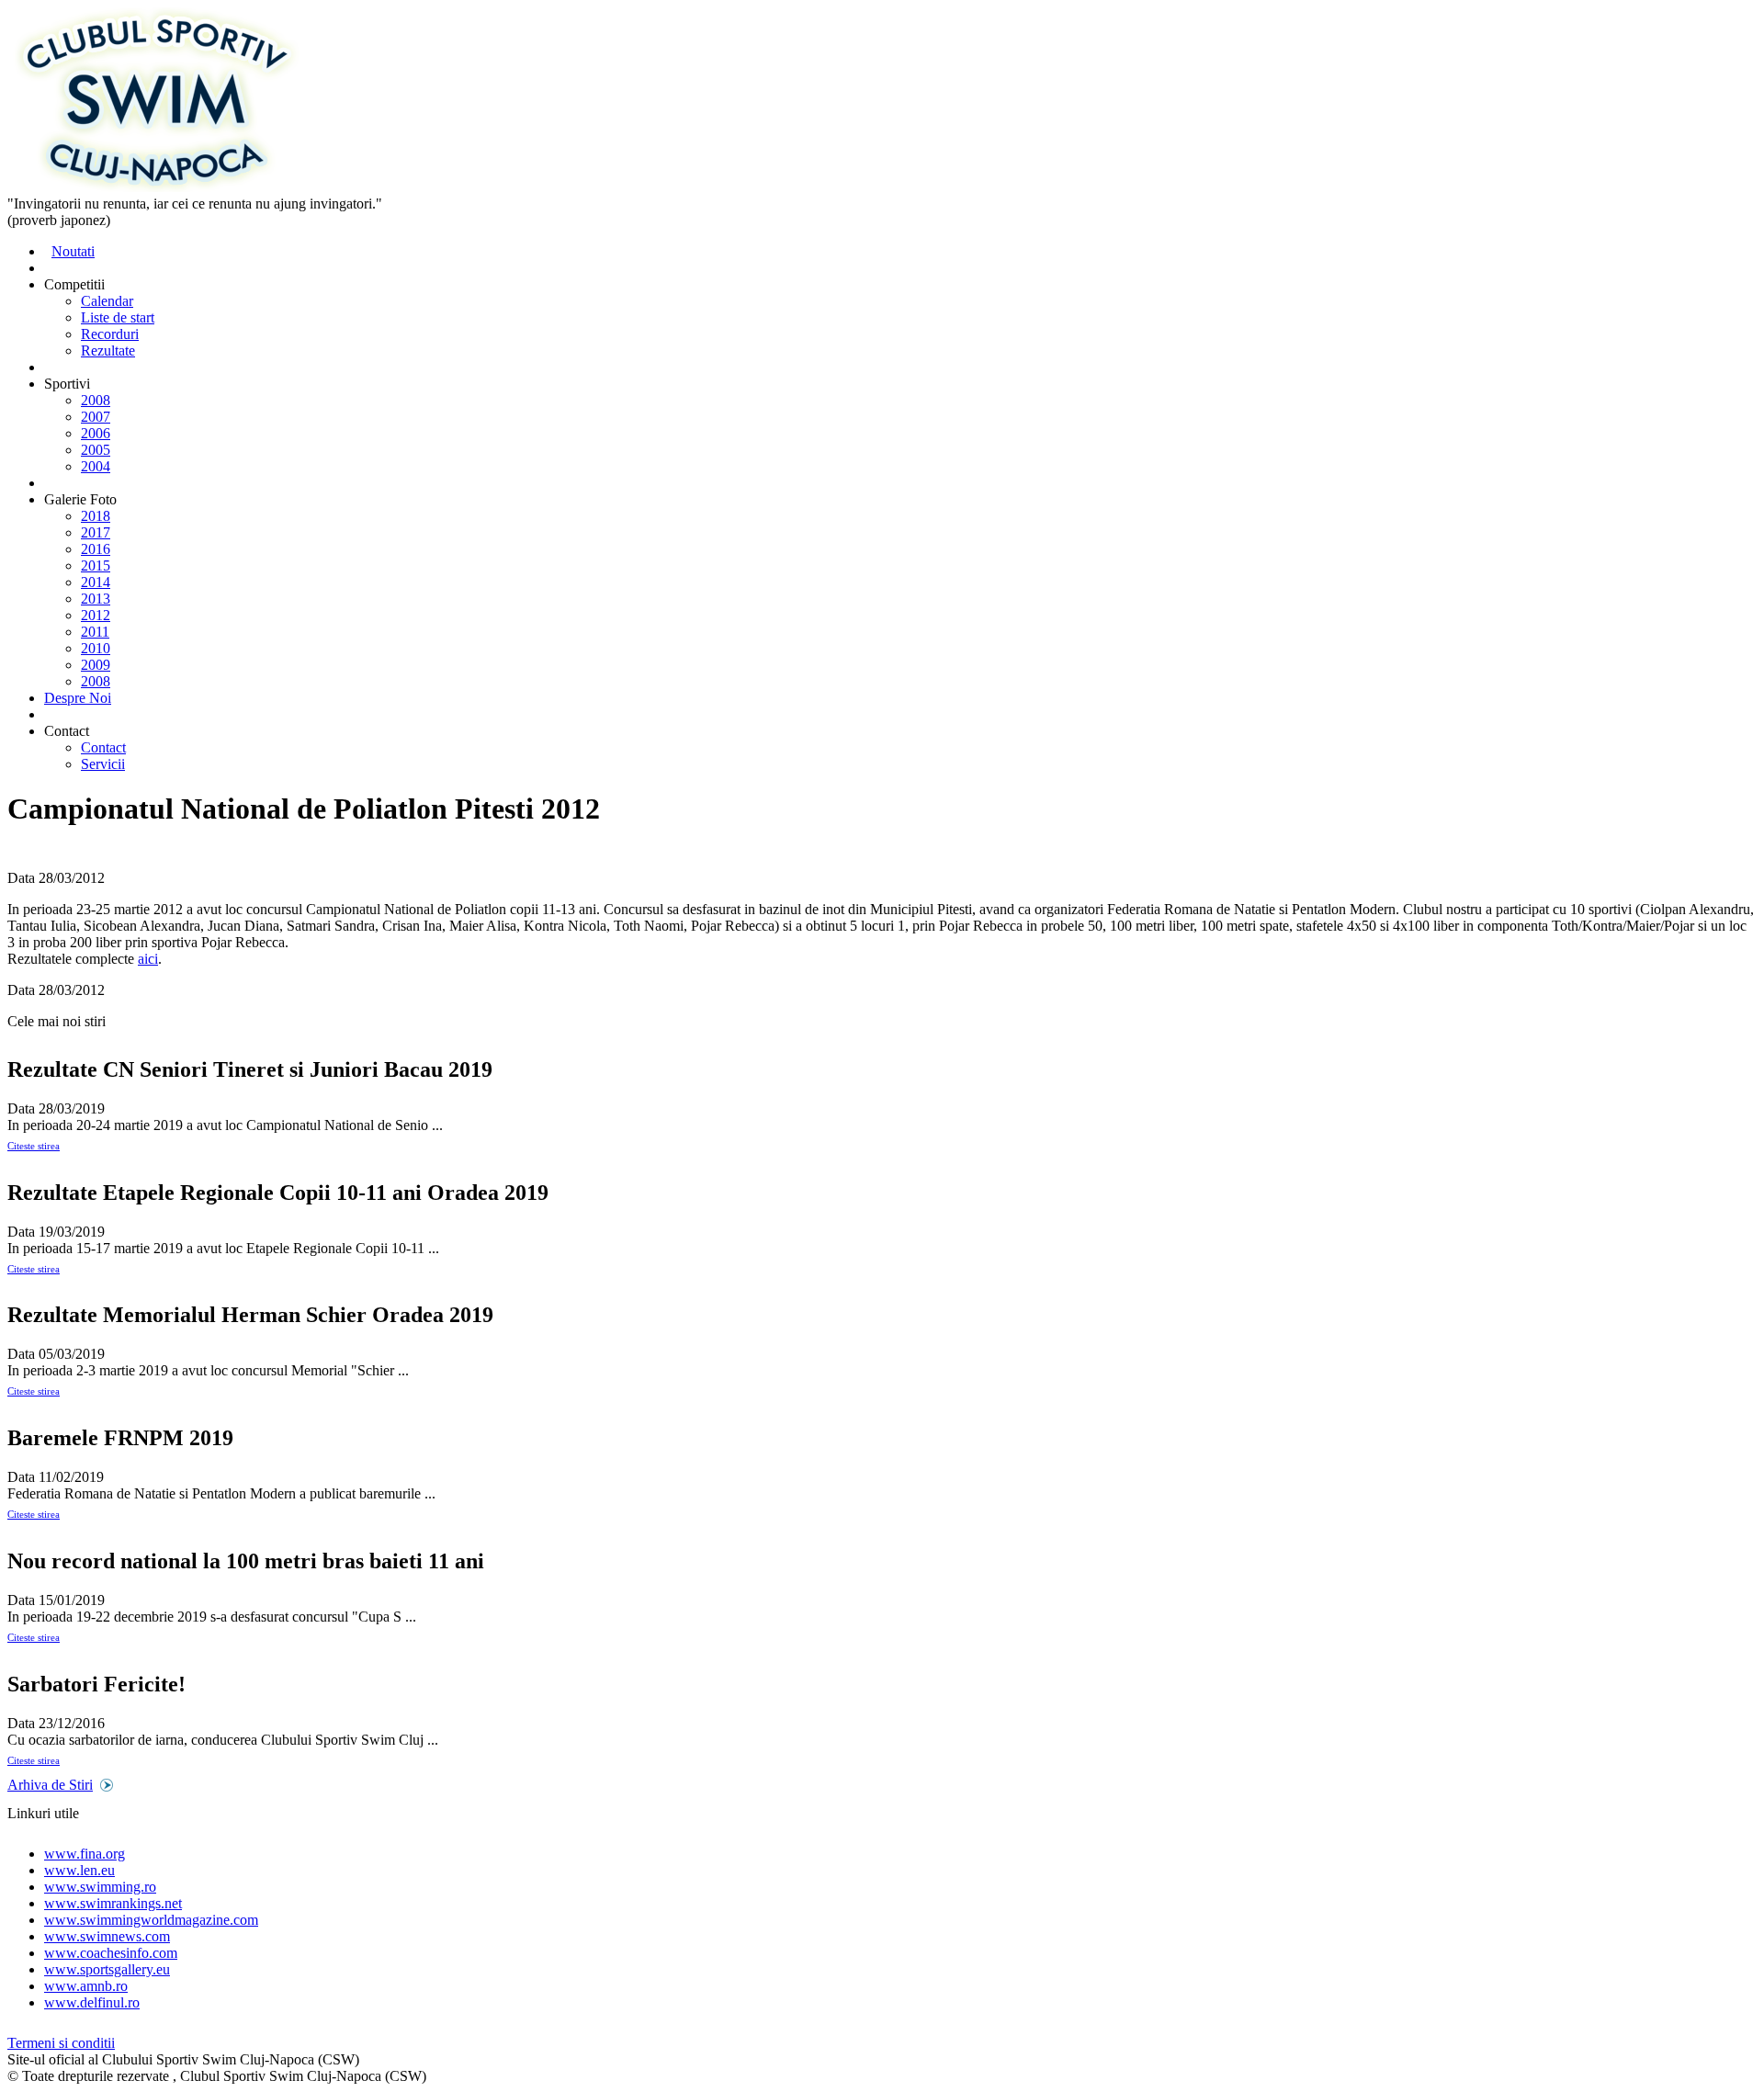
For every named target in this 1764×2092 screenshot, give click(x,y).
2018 (96, 516)
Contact (103, 747)
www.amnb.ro (86, 1986)
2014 (96, 582)
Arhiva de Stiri (50, 1785)
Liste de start (118, 317)
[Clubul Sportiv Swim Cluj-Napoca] (157, 187)
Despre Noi (78, 698)
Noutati (73, 251)
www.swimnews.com (107, 1936)
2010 (96, 648)
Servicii (103, 764)
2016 (96, 549)
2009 (96, 665)
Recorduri (110, 334)
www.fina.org (85, 1854)
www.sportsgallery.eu (107, 1969)
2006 (96, 433)
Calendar (107, 301)
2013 (96, 599)
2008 (96, 400)
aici (148, 959)
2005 (96, 450)
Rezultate (108, 351)
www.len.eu (79, 1870)
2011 (95, 632)
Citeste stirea (34, 1146)
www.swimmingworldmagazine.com (151, 1920)
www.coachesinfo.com (111, 1953)
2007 (96, 417)
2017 (96, 532)
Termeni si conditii (61, 2043)
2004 (96, 466)
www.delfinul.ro (92, 2002)
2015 (96, 565)
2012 (96, 615)
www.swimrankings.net (113, 1903)
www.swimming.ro (100, 1887)
